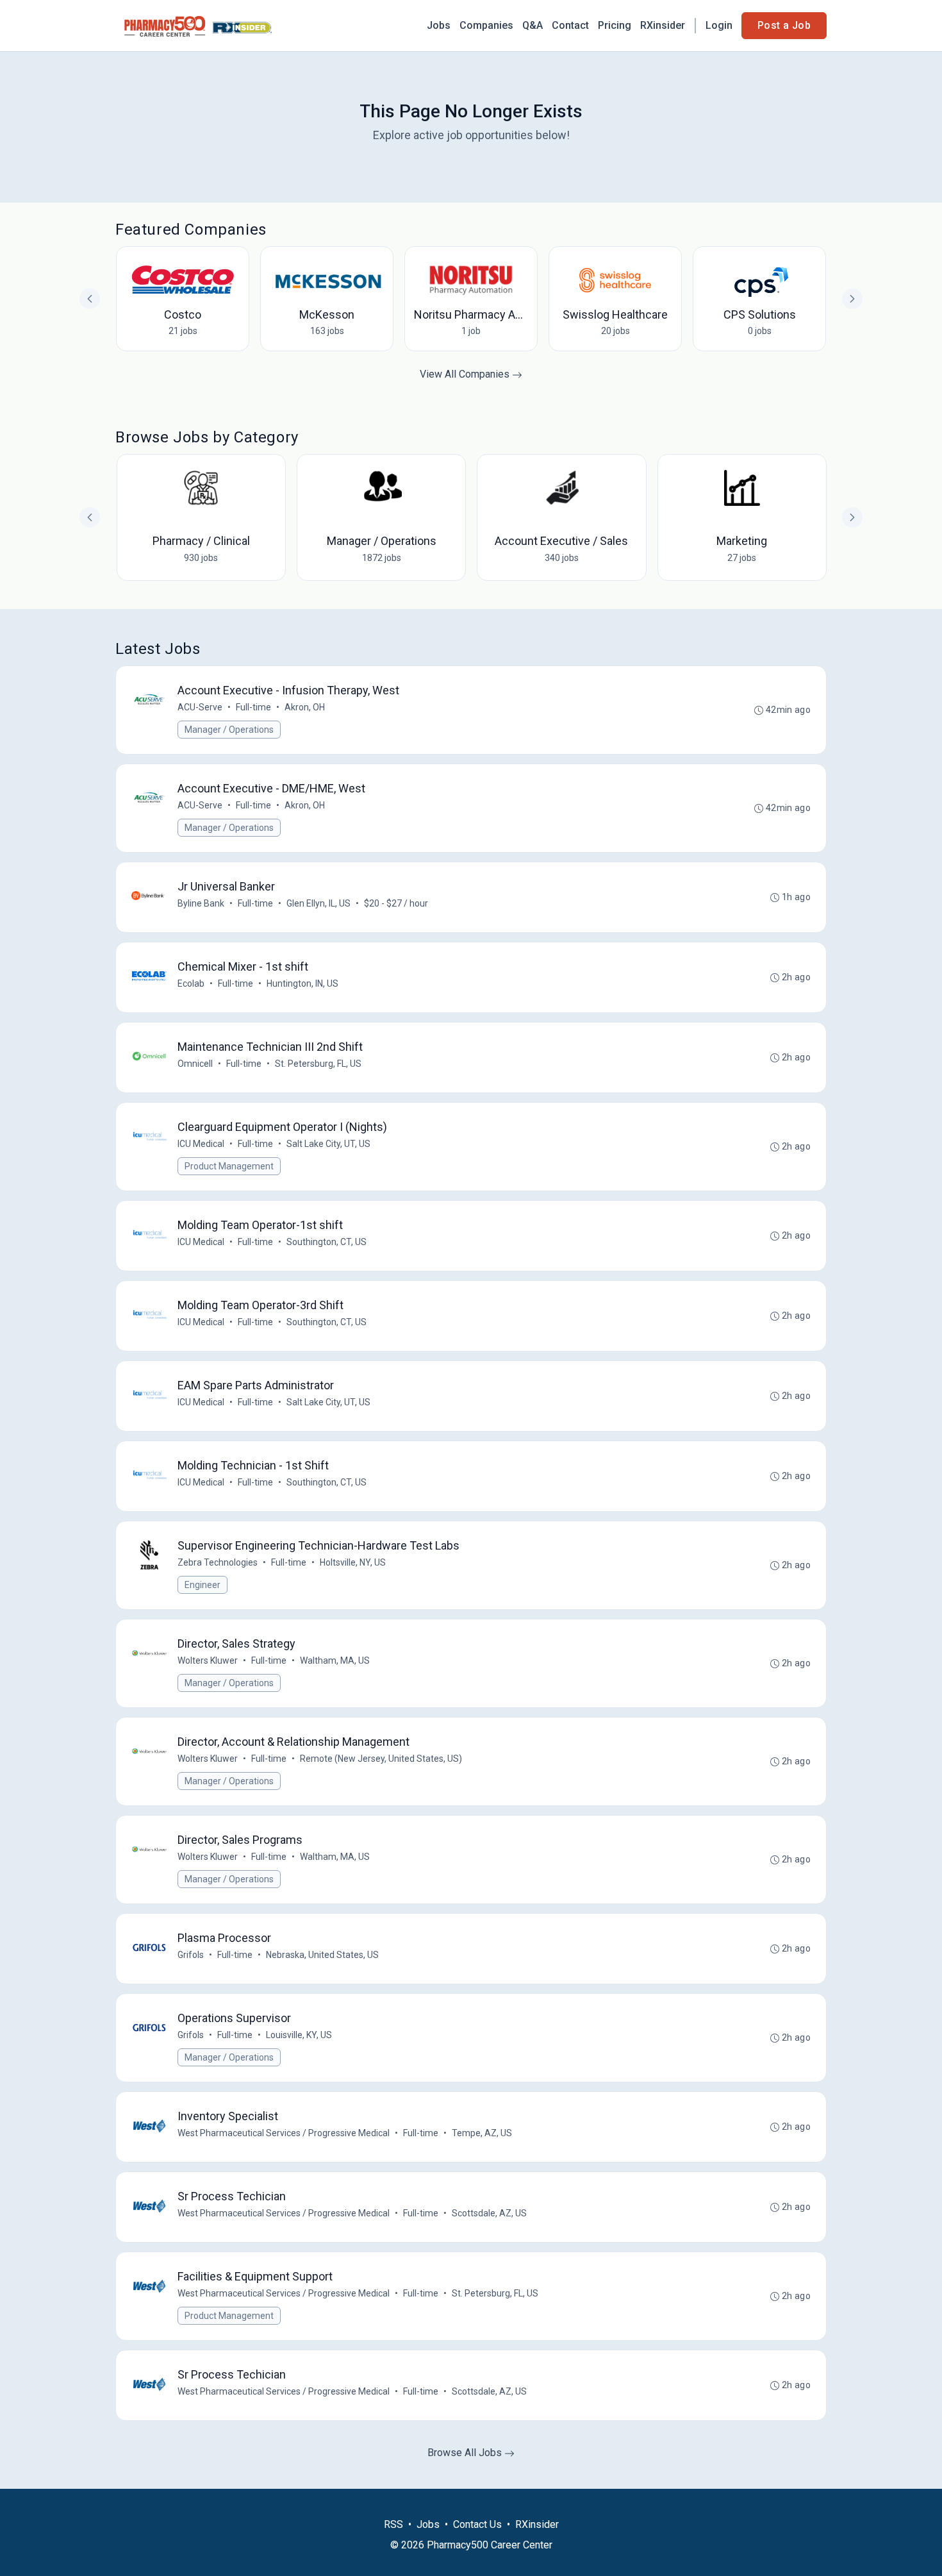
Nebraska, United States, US (322, 1955)
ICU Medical (201, 1144)
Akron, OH (305, 707)
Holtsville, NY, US (353, 1562)
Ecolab (191, 983)
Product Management (229, 1166)
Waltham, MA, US (335, 1660)
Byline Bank (201, 903)
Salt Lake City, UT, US (328, 1144)
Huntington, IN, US (302, 983)
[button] (852, 517)
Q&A (533, 25)
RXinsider (663, 25)
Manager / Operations (229, 730)
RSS (393, 2524)
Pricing (615, 25)
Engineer (202, 1585)
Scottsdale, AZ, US (489, 2213)
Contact (570, 25)
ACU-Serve (200, 707)
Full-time (253, 707)
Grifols (191, 1955)
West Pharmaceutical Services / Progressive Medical (284, 2133)
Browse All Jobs (466, 2453)
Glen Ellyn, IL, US (318, 903)
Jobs (439, 25)
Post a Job (784, 25)
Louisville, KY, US (299, 2035)
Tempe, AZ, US (482, 2133)
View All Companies (466, 374)
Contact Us (477, 2524)
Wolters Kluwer (208, 1660)
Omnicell (195, 1064)
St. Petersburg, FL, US (318, 1064)
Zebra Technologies (218, 1562)
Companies (486, 25)
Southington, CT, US (326, 1242)
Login (719, 25)
